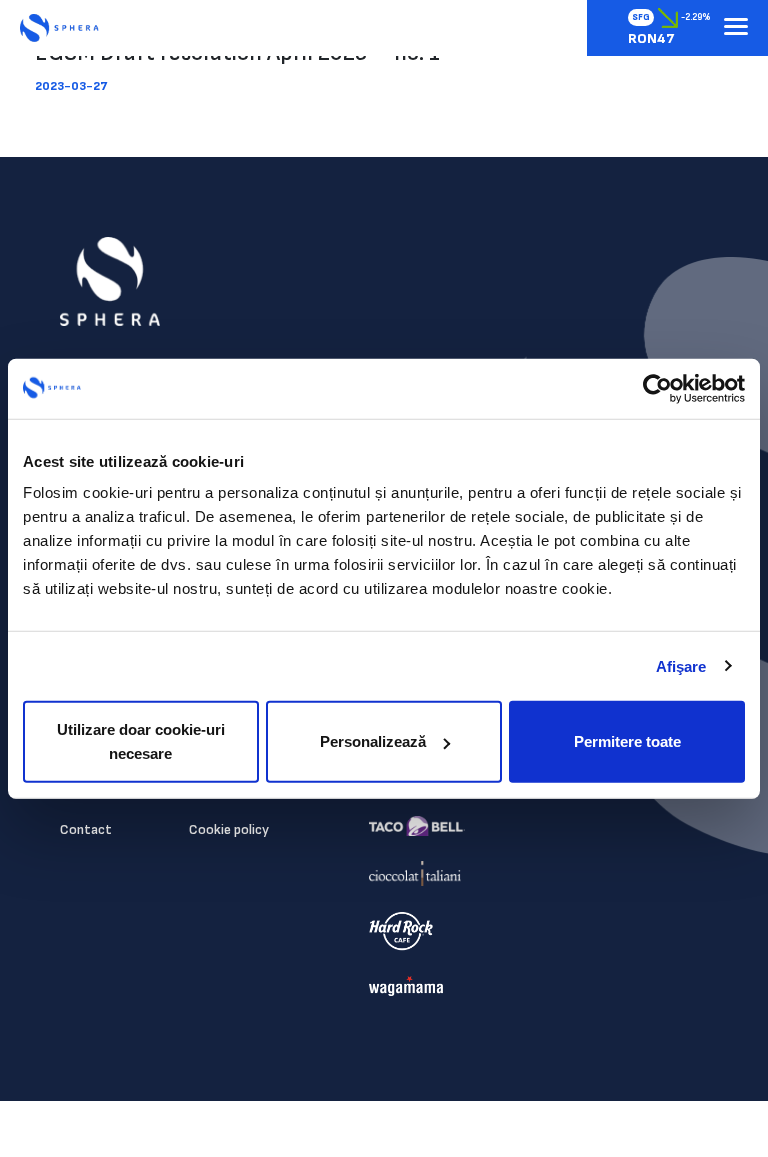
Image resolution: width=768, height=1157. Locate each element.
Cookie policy (229, 829)
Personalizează (373, 741)
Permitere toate (627, 741)
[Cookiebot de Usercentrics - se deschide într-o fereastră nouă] (657, 388)
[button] (736, 28)
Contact (86, 829)
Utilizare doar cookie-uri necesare (141, 741)
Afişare (681, 665)
